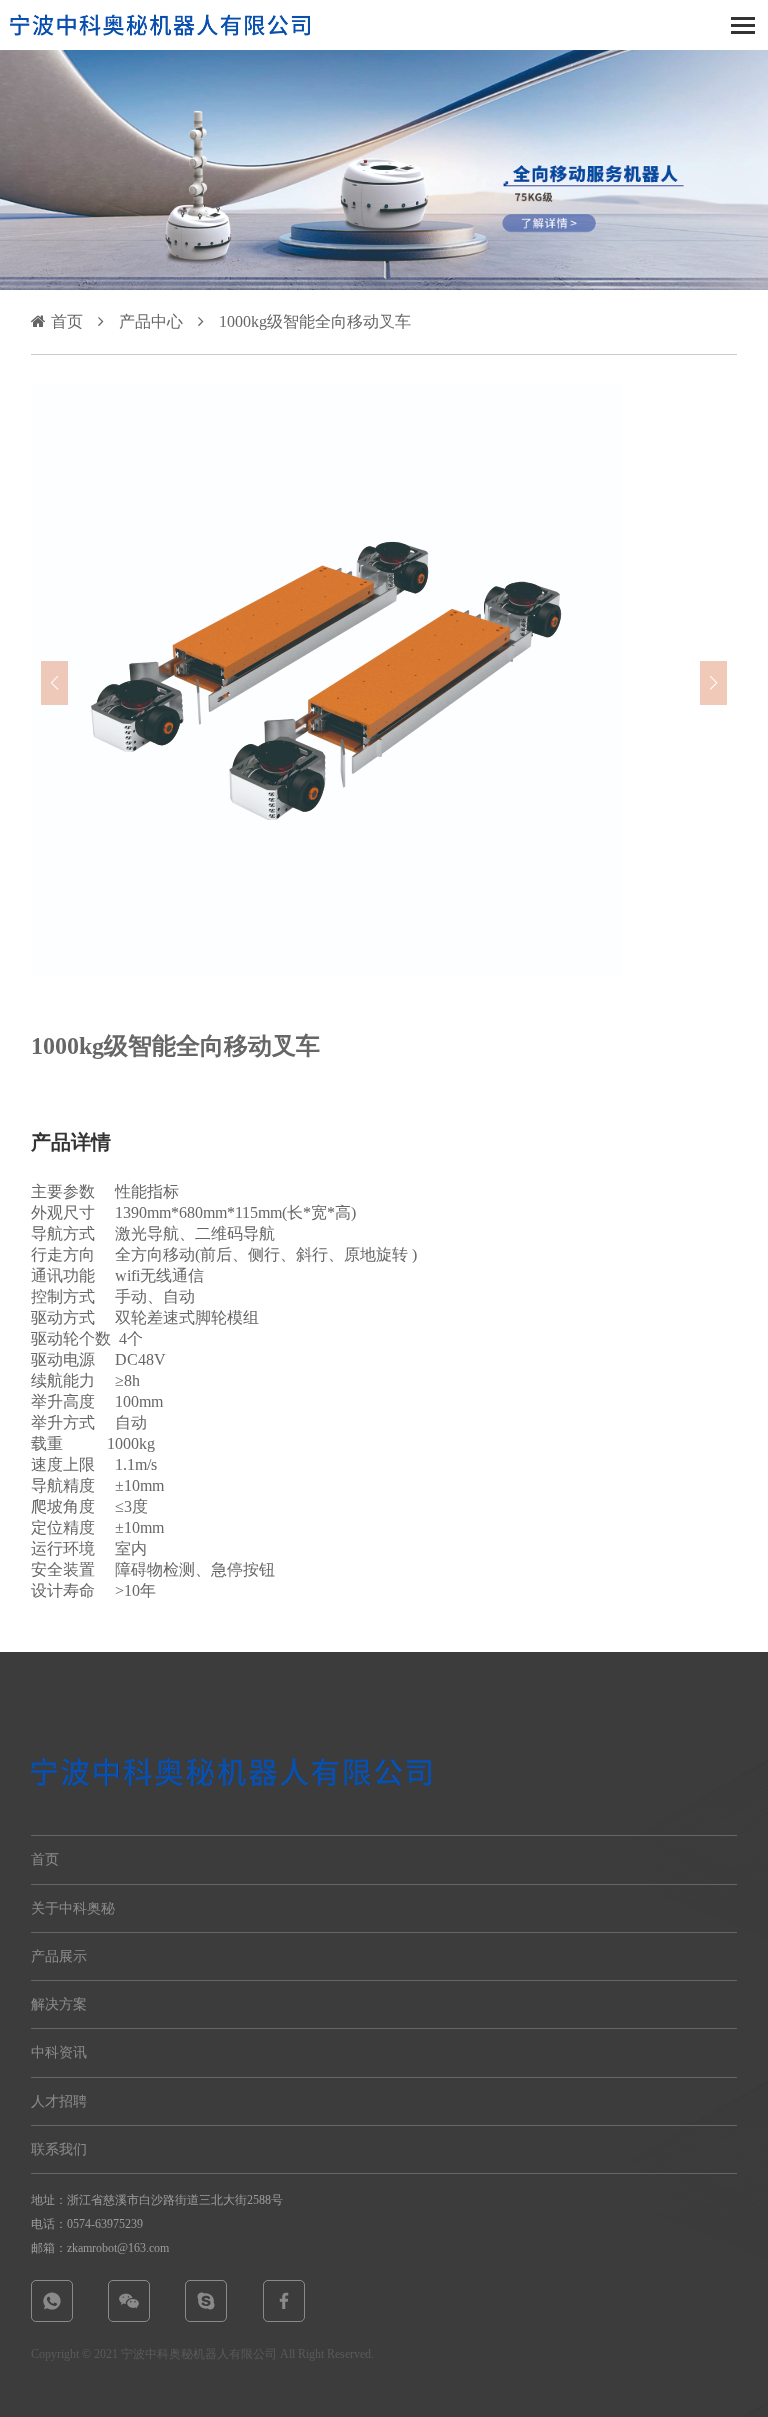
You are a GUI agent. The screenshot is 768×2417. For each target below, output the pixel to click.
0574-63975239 (105, 2224)
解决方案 (59, 2004)
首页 (67, 321)
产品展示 (59, 1956)
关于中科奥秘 (73, 1908)
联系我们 (59, 2149)
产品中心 (151, 321)
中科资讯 (59, 2052)
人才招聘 (59, 2101)
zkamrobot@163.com (118, 2248)
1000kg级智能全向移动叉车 (315, 321)
